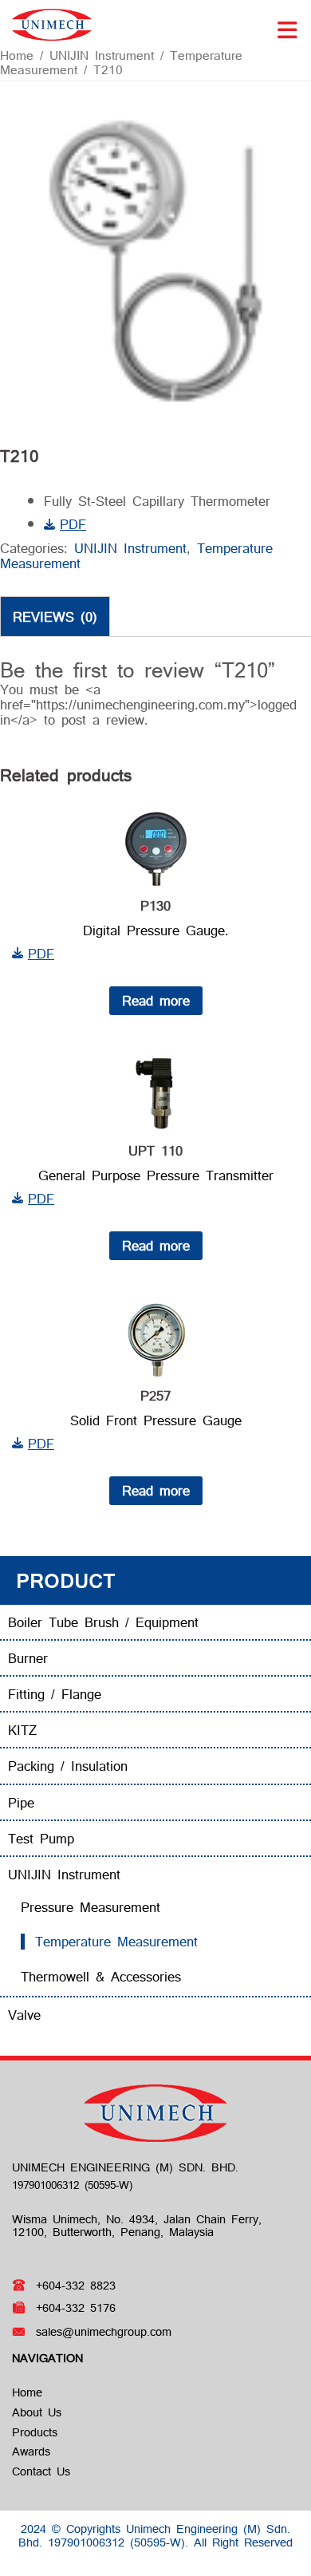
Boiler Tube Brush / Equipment (103, 1622)
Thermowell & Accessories (101, 1976)
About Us (37, 2412)
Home (17, 55)
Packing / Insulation (68, 1766)
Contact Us (41, 2471)
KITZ (22, 1730)
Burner (28, 1658)
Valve (24, 2015)
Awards (31, 2451)
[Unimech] (52, 23)
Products (35, 2432)
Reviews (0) (55, 616)
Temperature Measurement (116, 1941)
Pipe (21, 1802)
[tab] (55, 616)
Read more (156, 1000)
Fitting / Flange (55, 1694)
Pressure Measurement (91, 1907)
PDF (73, 524)
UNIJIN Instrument (102, 55)
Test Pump (41, 1838)
